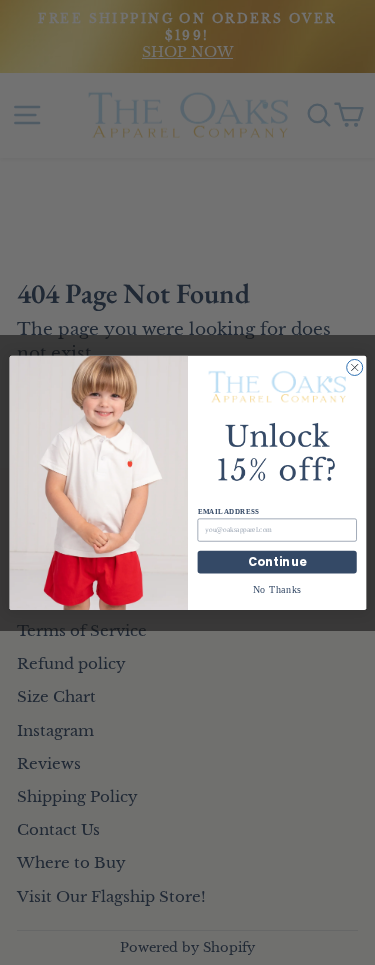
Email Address (227, 511)
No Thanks (276, 588)
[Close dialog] (354, 367)
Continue (277, 562)
